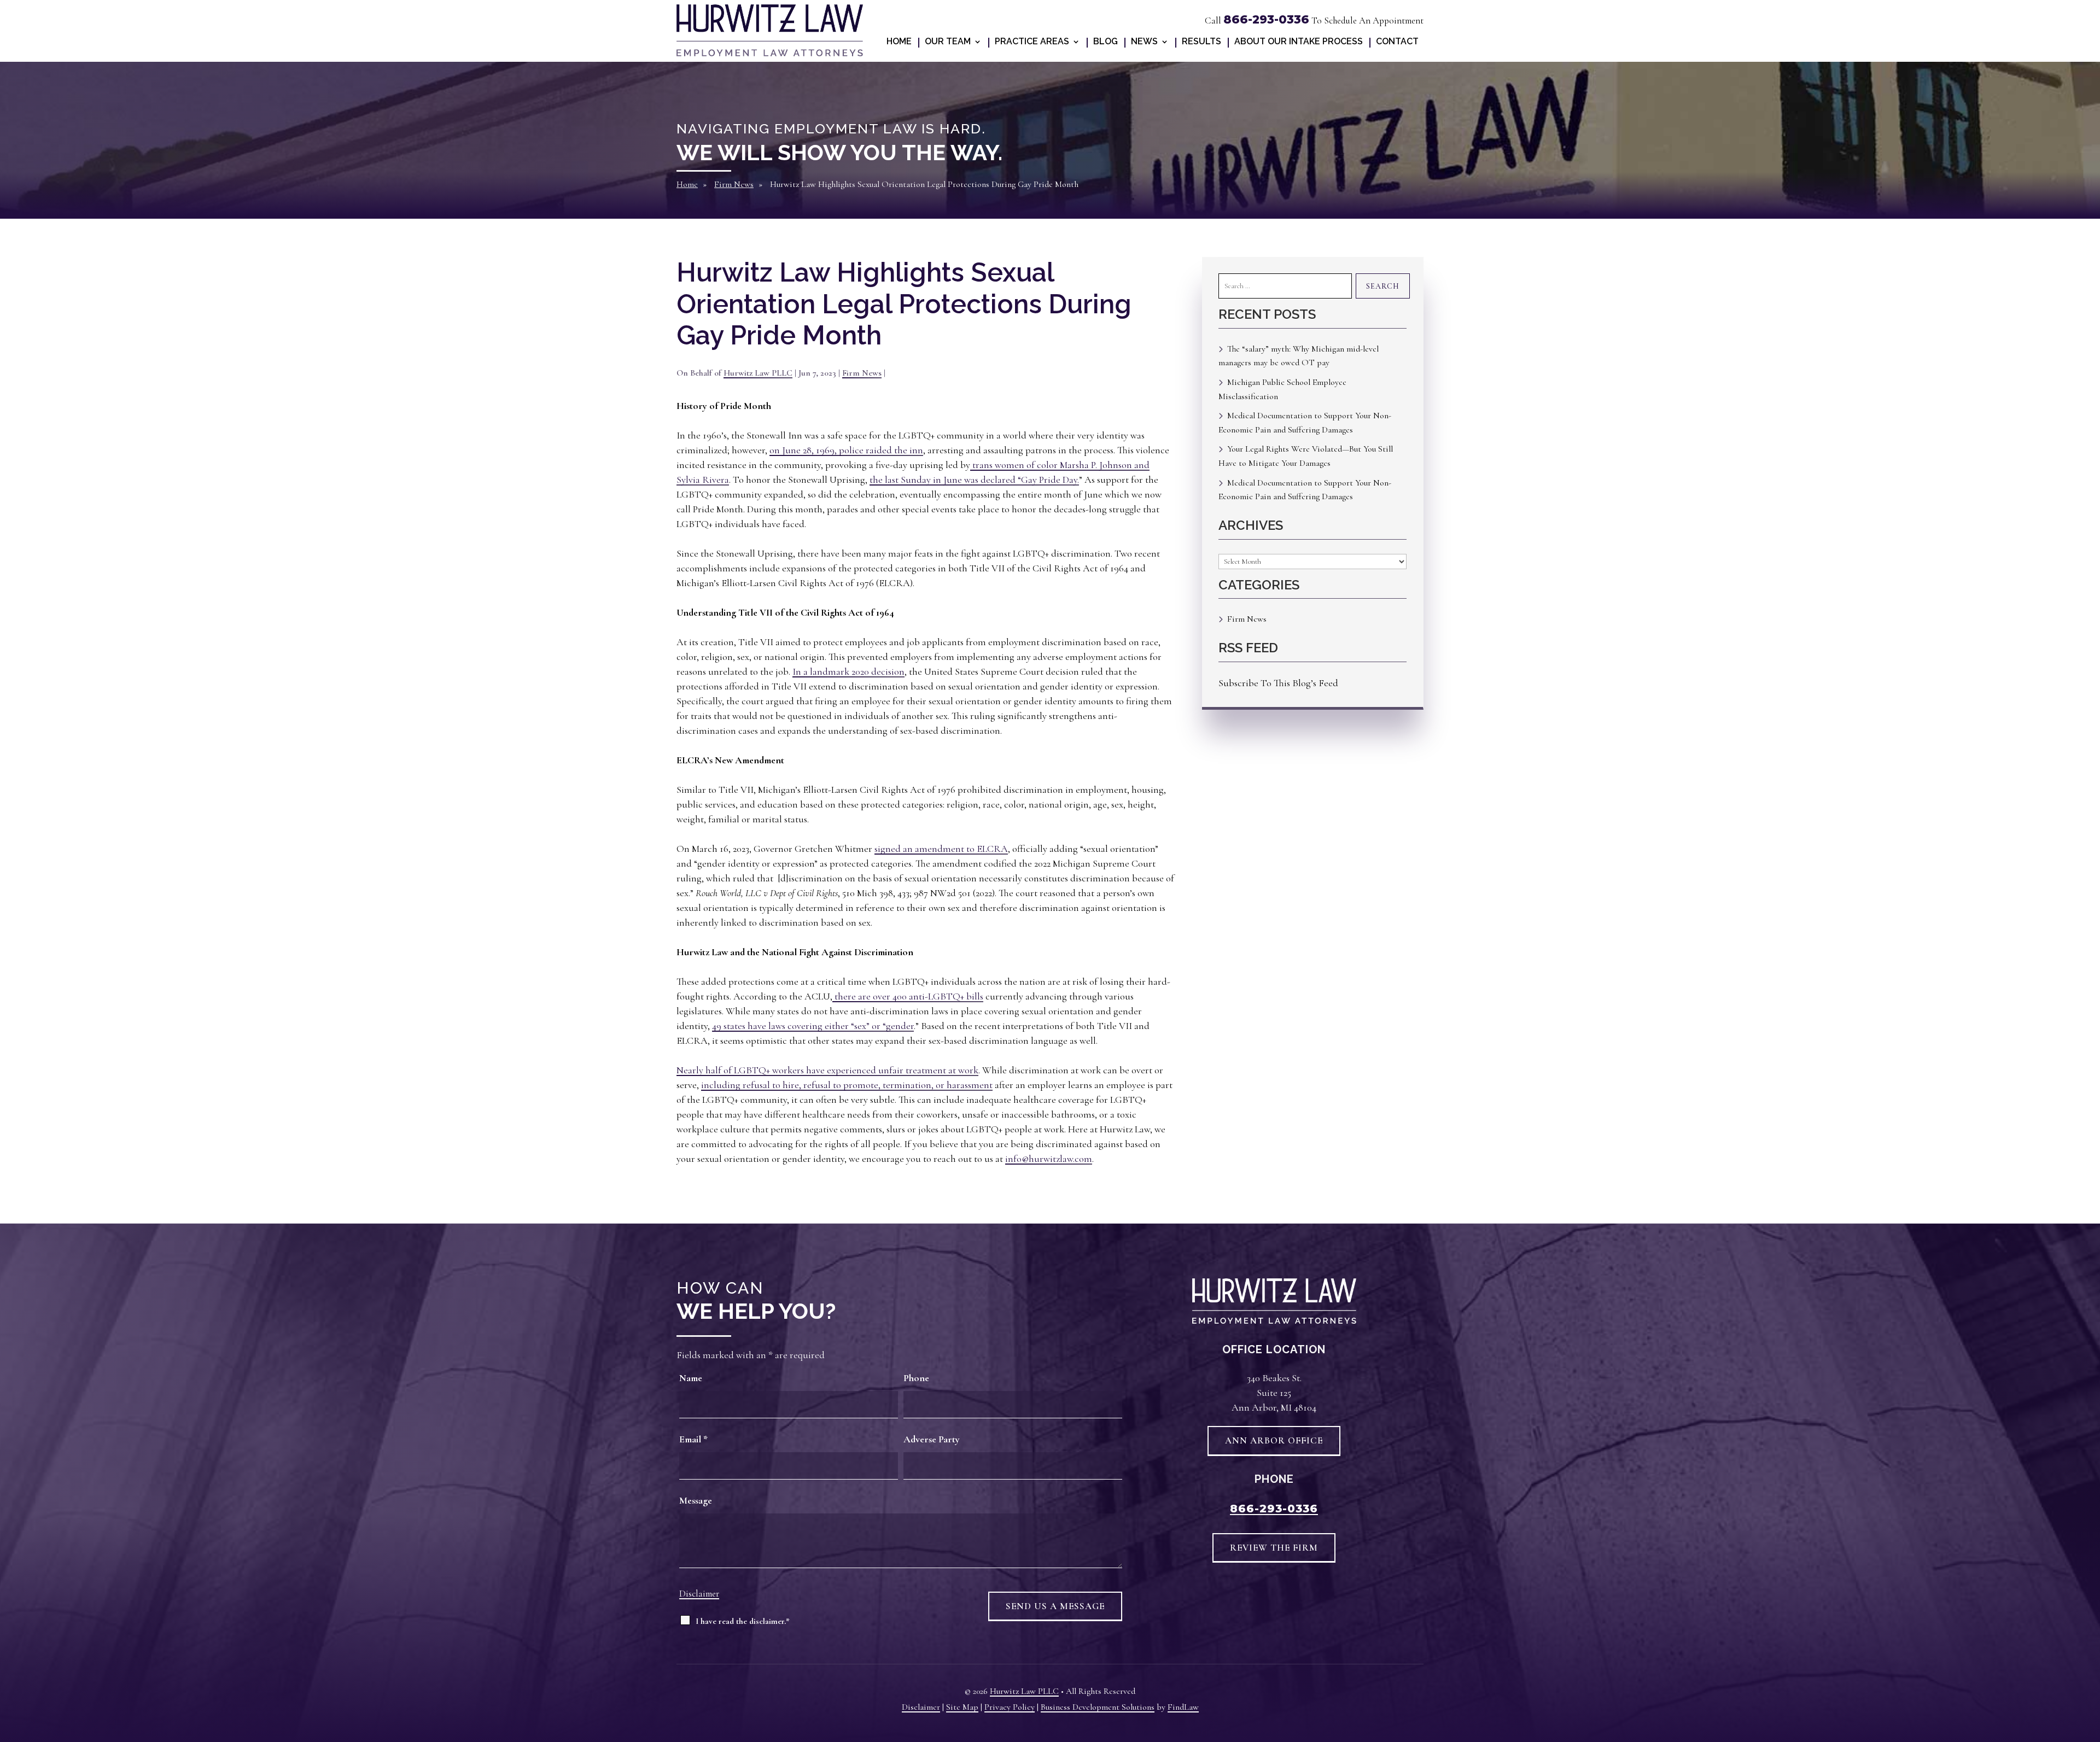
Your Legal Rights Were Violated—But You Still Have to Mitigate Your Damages (1306, 456)
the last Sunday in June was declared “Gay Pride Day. (974, 480)
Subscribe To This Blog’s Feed (1278, 683)
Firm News (862, 373)
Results (1201, 42)
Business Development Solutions (1098, 1707)
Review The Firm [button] (1274, 1548)
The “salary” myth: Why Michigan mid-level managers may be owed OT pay (1299, 356)
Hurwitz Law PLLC (758, 373)
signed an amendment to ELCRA (941, 849)
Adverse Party (932, 1439)
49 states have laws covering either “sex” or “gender (813, 1026)
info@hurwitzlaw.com (1049, 1159)
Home (899, 42)
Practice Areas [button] (1032, 42)
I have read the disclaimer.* (743, 1621)
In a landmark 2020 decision (848, 671)
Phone (916, 1378)
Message (696, 1500)
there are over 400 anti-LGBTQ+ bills (908, 996)
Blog (1106, 42)
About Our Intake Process (1299, 42)
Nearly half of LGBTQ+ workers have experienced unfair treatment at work (827, 1070)
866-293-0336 (1266, 19)
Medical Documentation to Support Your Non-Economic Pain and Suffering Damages (1305, 423)
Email (693, 1439)
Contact (1397, 42)
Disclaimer (699, 1594)
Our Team (948, 42)
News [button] (1144, 42)
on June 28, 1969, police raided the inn (846, 450)
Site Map (962, 1707)
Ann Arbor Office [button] (1274, 1440)
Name (691, 1378)
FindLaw (1183, 1707)
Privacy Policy (1010, 1707)
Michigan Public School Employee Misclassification (1282, 389)
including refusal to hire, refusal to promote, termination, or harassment (847, 1085)
